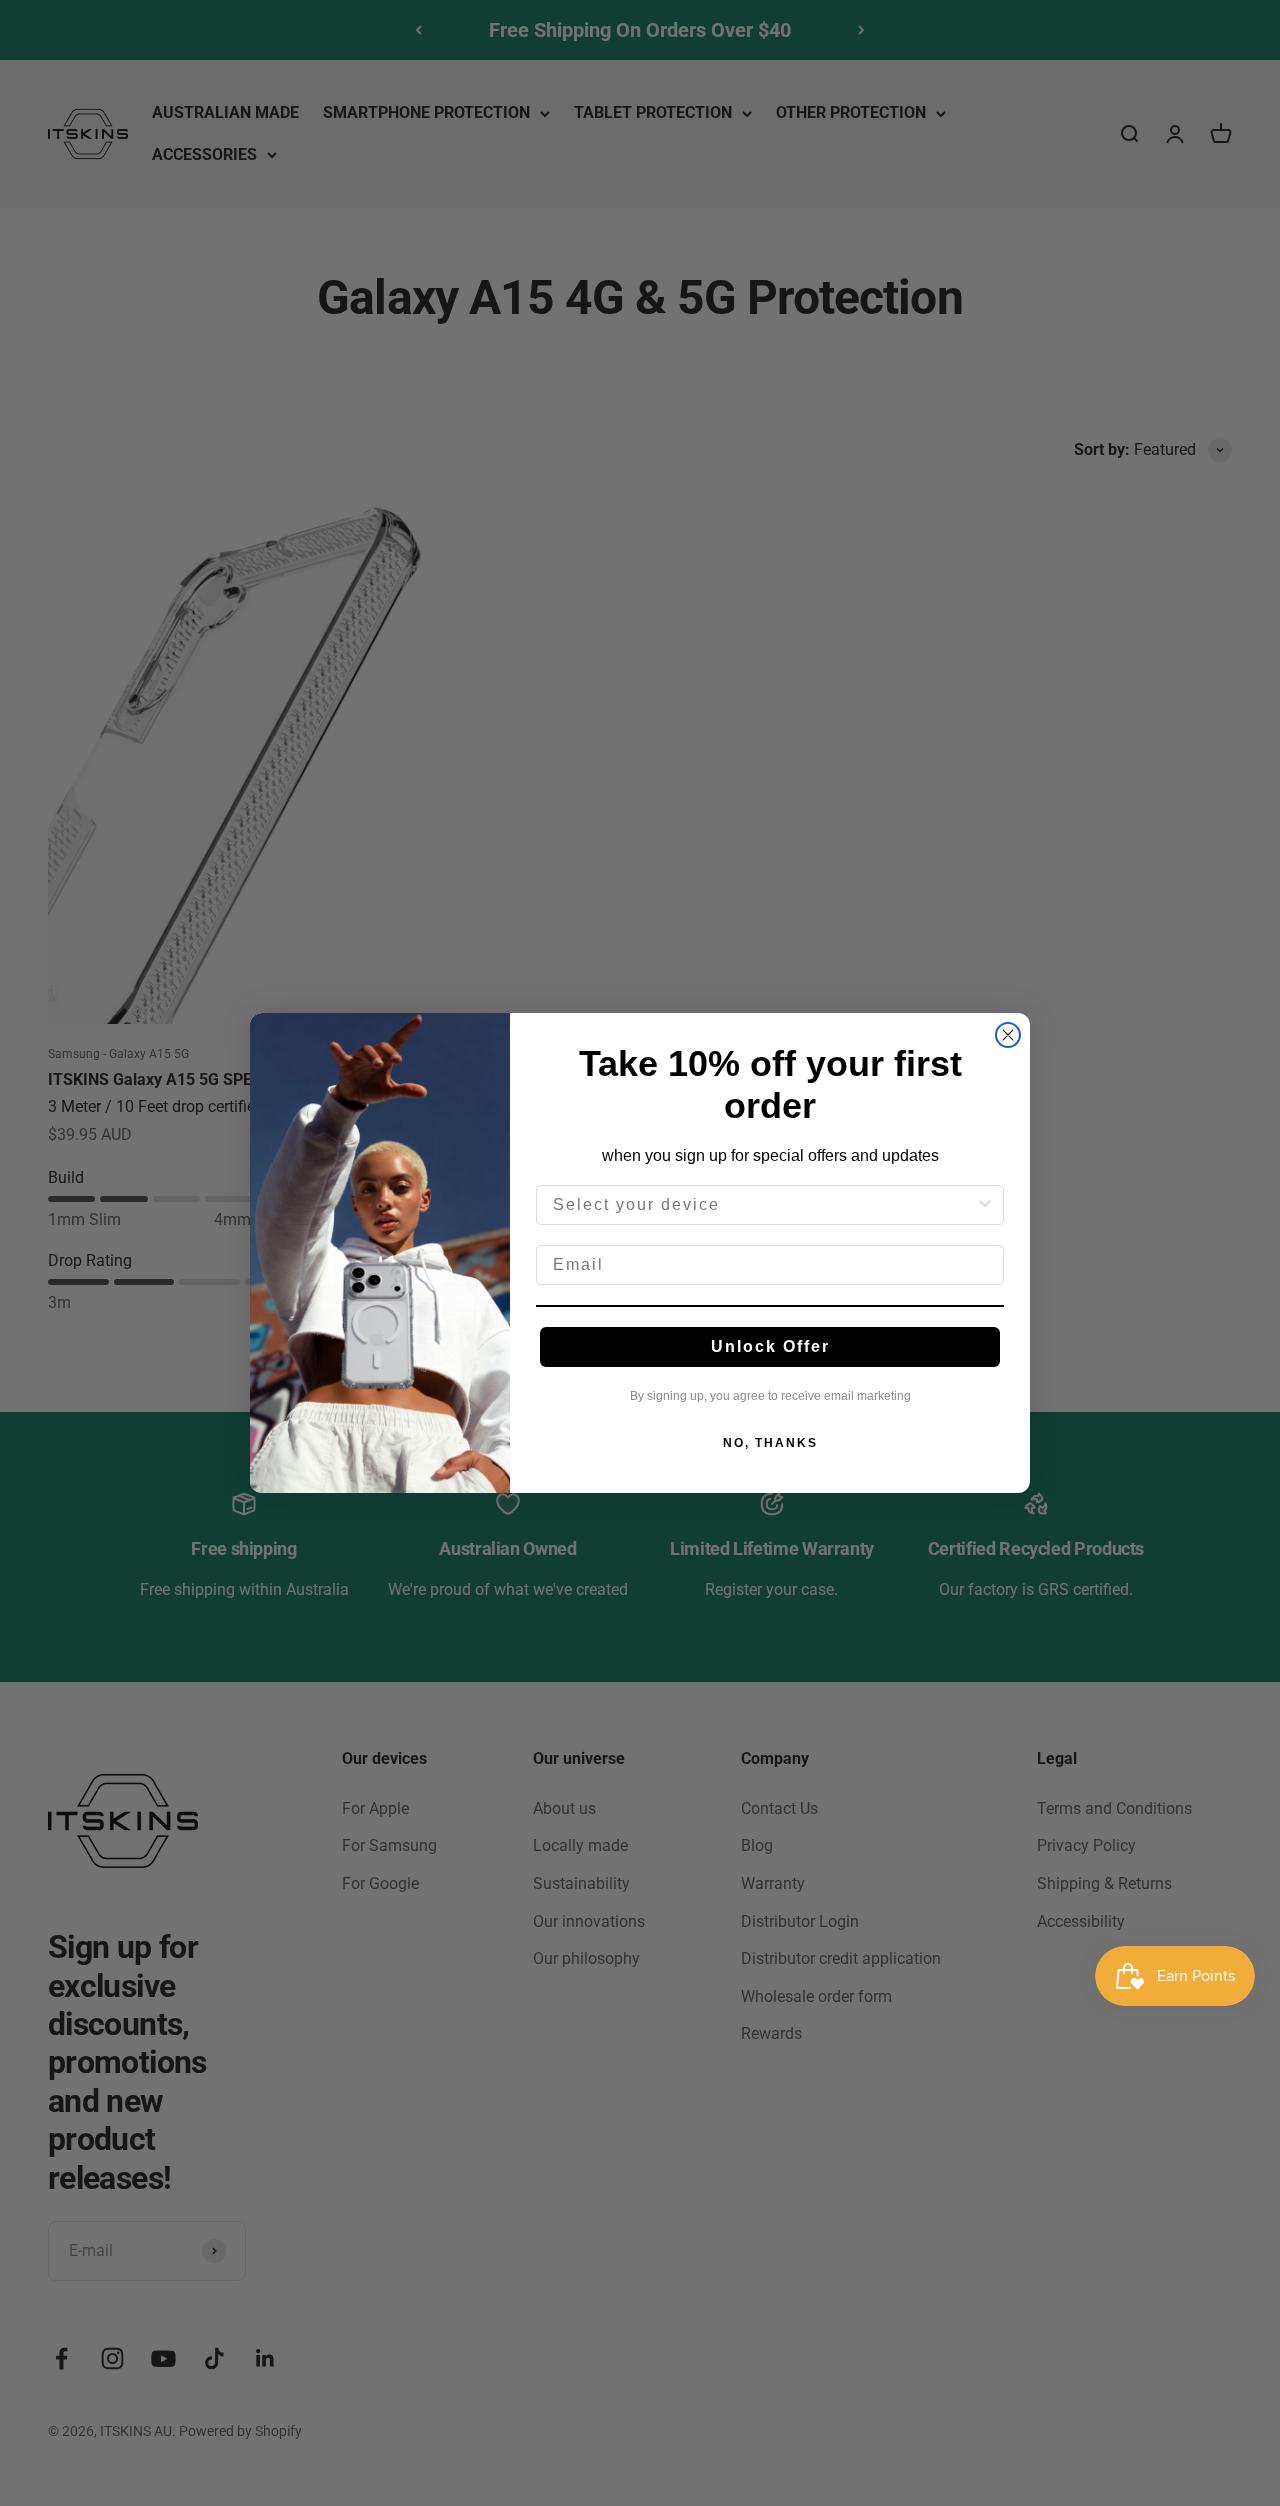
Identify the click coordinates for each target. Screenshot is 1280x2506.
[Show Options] (985, 1205)
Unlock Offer (770, 1346)
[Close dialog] (1008, 1035)
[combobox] (764, 1205)
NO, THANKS (770, 1443)
